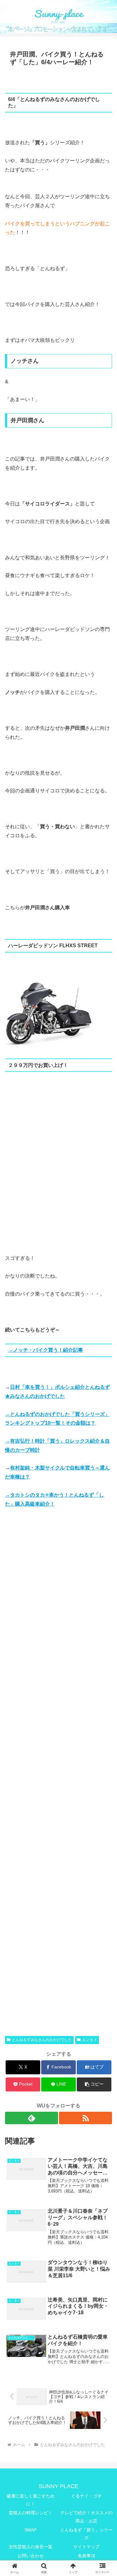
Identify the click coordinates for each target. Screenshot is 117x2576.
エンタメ (90, 2040)
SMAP (30, 2530)
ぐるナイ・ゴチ (86, 2496)
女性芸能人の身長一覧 (31, 2547)
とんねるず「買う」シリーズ (86, 2534)
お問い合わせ (31, 2556)
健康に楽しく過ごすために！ (31, 2500)
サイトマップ (86, 2547)
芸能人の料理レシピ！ (31, 2513)
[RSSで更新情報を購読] (85, 2118)
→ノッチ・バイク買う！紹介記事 (46, 1350)
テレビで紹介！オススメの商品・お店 (86, 2517)
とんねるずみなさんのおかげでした (42, 2040)
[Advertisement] (58, 1174)
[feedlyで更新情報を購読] (32, 2118)
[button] (94, 2084)
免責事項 (86, 2556)
